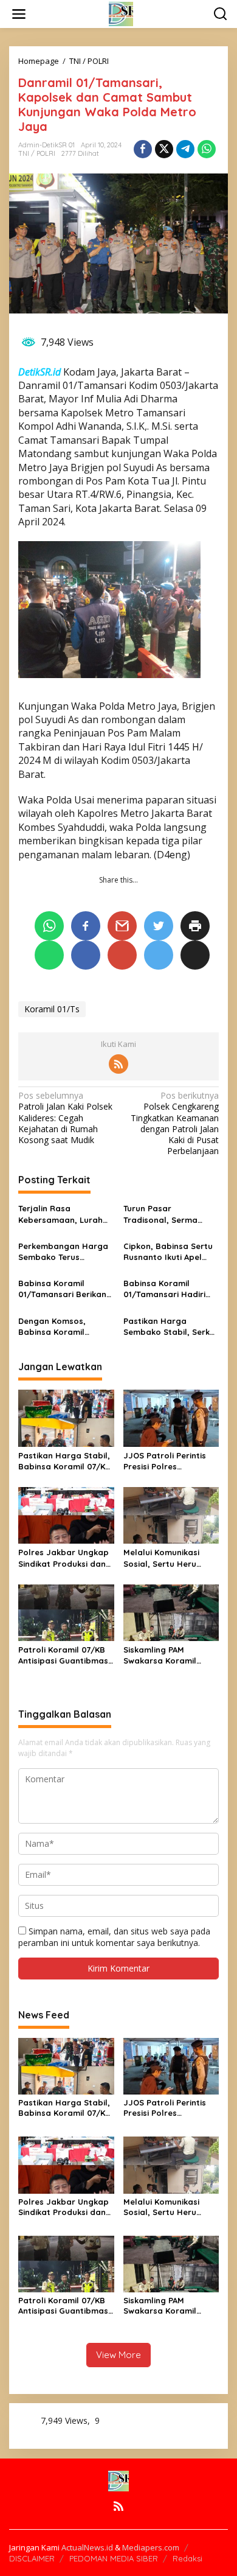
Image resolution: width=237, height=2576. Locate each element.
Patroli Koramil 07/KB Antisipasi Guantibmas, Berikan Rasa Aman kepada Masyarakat (64, 1655)
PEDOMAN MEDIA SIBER (114, 2558)
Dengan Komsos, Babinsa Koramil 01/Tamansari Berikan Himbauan (62, 1327)
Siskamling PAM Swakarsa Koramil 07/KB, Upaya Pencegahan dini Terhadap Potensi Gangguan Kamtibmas (169, 1655)
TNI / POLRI (37, 153)
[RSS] (118, 1064)
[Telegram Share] (185, 149)
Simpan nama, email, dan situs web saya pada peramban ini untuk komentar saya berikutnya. (114, 1937)
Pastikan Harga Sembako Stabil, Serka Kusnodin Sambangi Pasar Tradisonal (169, 1327)
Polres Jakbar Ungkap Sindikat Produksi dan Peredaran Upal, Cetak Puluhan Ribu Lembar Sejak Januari (65, 1558)
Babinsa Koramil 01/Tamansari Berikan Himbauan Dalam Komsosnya (62, 1289)
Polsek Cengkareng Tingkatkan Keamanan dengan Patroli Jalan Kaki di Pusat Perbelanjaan (175, 1123)
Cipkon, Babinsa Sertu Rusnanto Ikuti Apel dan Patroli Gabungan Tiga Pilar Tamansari (169, 1252)
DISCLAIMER (32, 2558)
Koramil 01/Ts (52, 1009)
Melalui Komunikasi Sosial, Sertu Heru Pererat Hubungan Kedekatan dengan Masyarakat (162, 1558)
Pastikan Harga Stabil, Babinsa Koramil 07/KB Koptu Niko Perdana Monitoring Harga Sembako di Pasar (64, 1461)
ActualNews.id (87, 2547)
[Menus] (19, 14)
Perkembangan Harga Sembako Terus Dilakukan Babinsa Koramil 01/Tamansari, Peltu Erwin (64, 1252)
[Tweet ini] (164, 149)
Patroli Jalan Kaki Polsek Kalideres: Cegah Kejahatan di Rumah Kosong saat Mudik (65, 1118)
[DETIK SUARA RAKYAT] (121, 13)
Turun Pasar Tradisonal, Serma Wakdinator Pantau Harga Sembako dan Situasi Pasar (166, 1214)
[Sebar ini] (143, 149)
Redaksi (187, 2558)
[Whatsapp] (207, 149)
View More (118, 2355)
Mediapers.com (151, 2547)
